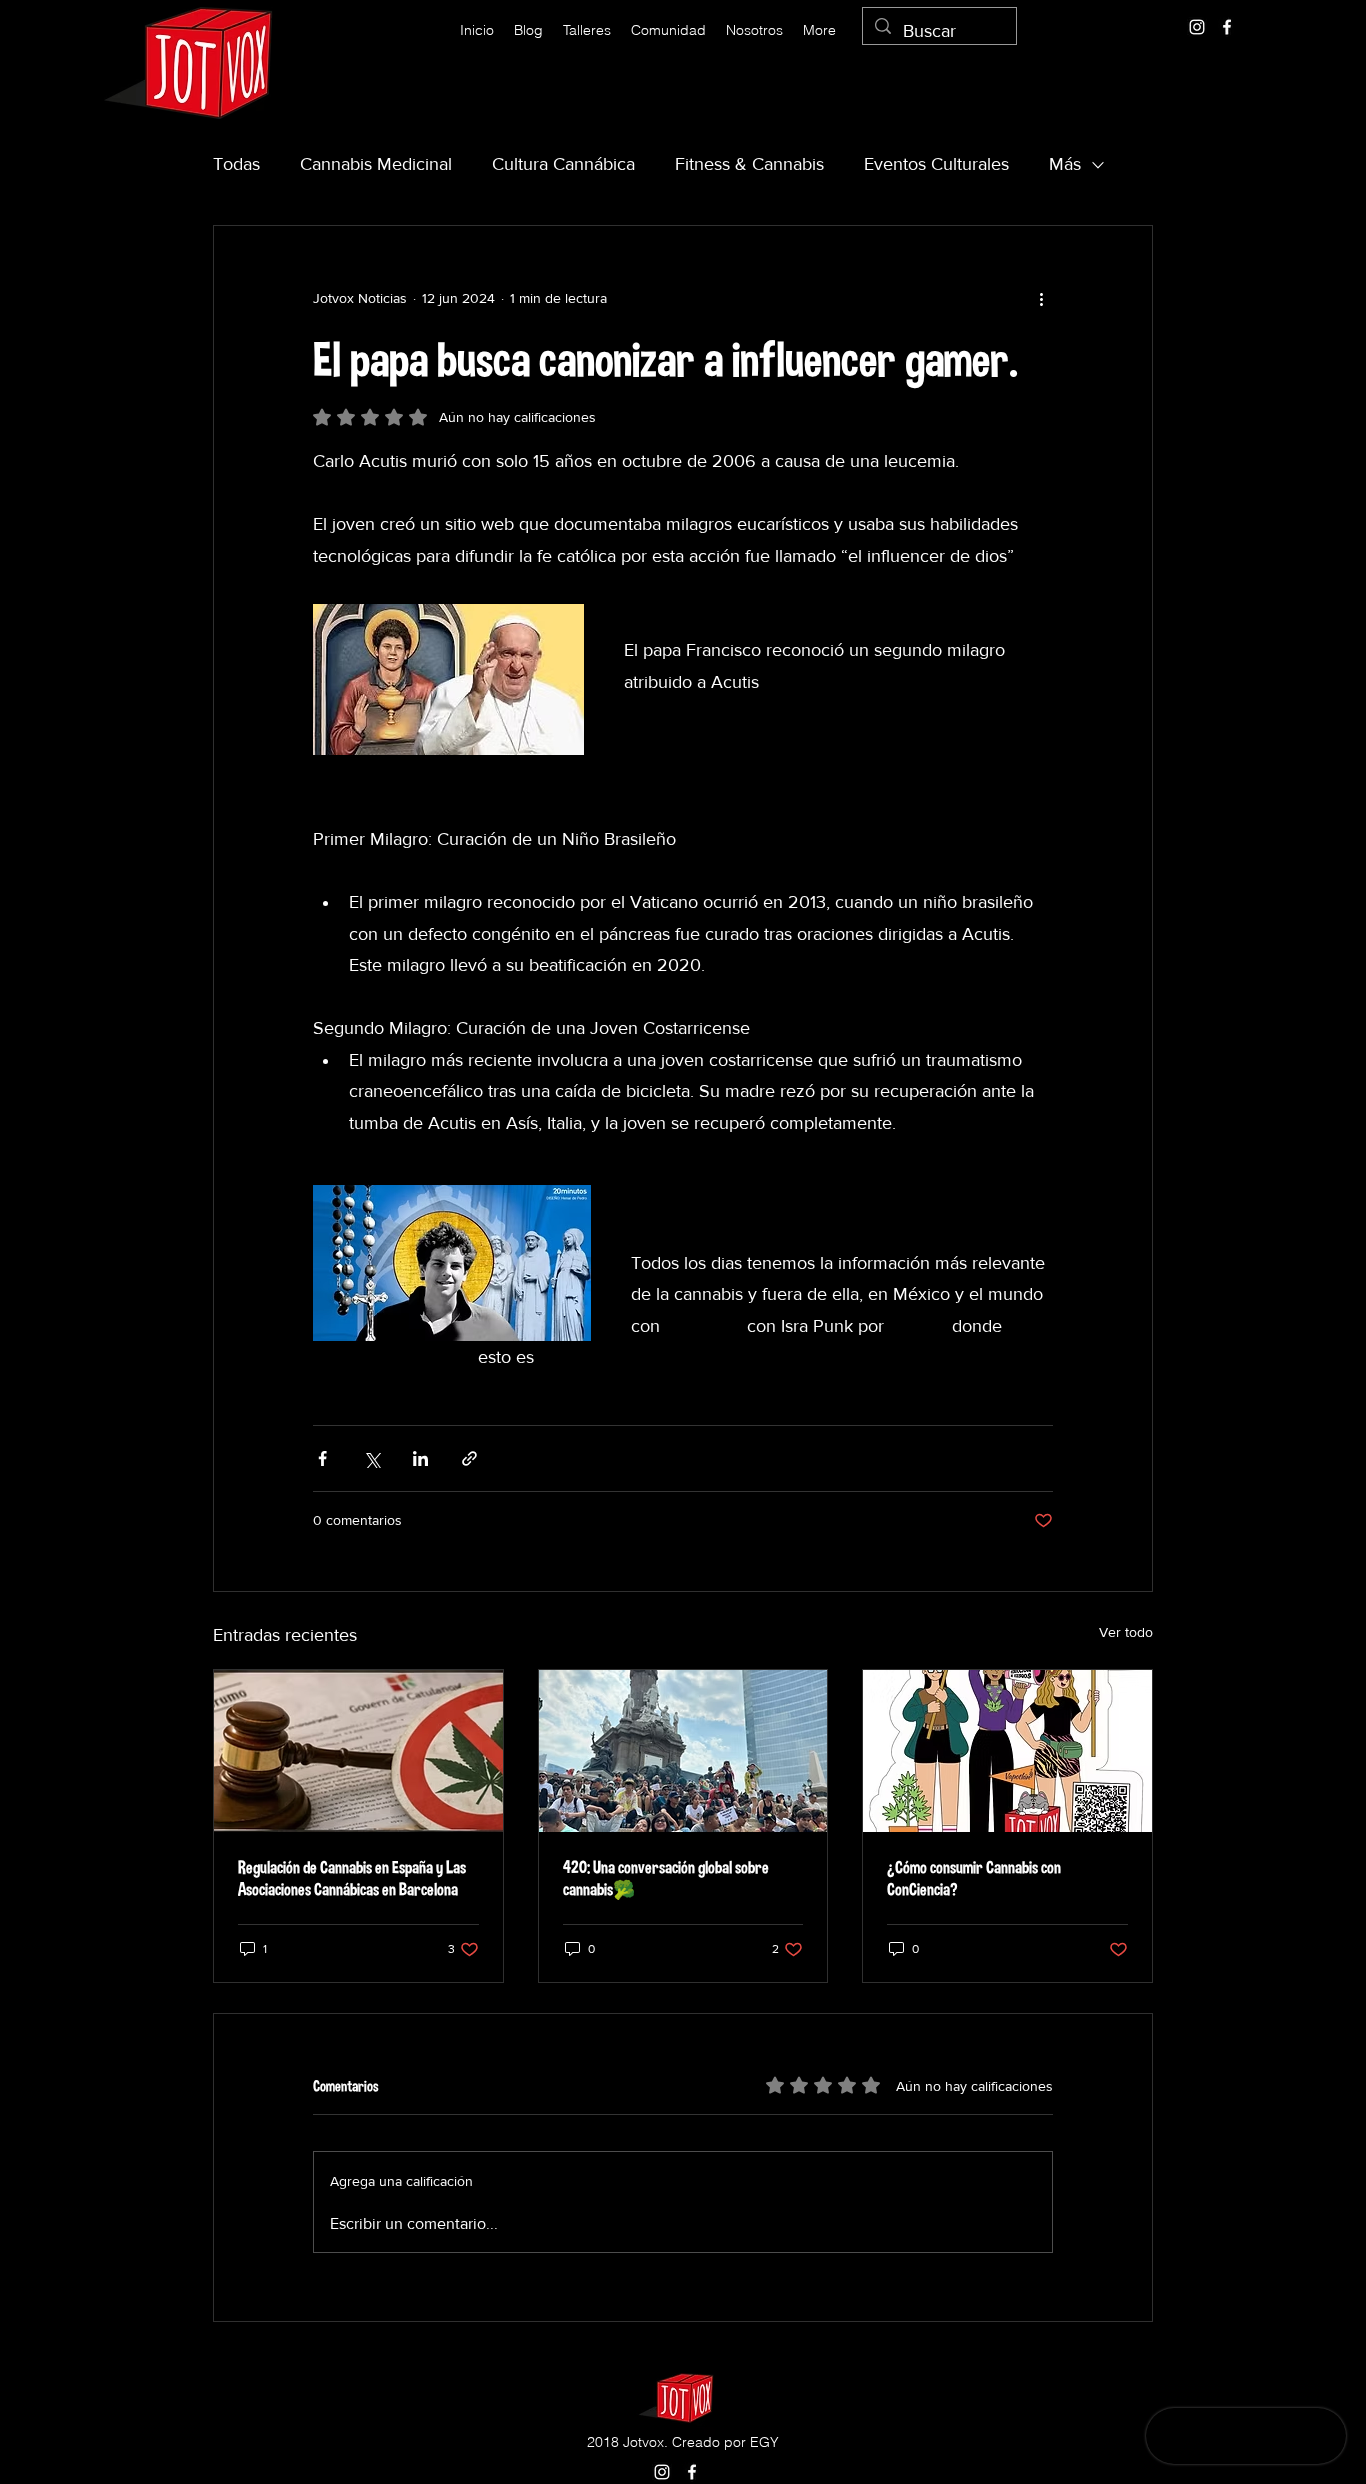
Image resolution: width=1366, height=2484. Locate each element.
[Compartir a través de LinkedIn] (420, 1458)
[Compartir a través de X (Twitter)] (371, 1458)
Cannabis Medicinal (376, 164)
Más (1065, 164)
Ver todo (1126, 1632)
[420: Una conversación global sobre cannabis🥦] (683, 1751)
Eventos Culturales (936, 164)
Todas (236, 164)
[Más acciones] (1041, 298)
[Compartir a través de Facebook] (322, 1458)
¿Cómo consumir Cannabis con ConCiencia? (974, 1878)
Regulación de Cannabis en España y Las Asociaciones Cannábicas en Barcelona (352, 1878)
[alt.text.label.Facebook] (1227, 27)
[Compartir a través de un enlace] (469, 1458)
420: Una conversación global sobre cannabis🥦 (666, 1878)
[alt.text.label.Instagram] (1197, 27)
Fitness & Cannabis (749, 164)
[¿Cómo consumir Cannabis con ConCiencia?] (1007, 1751)
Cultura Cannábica (563, 164)
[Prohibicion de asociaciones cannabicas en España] (358, 1751)
